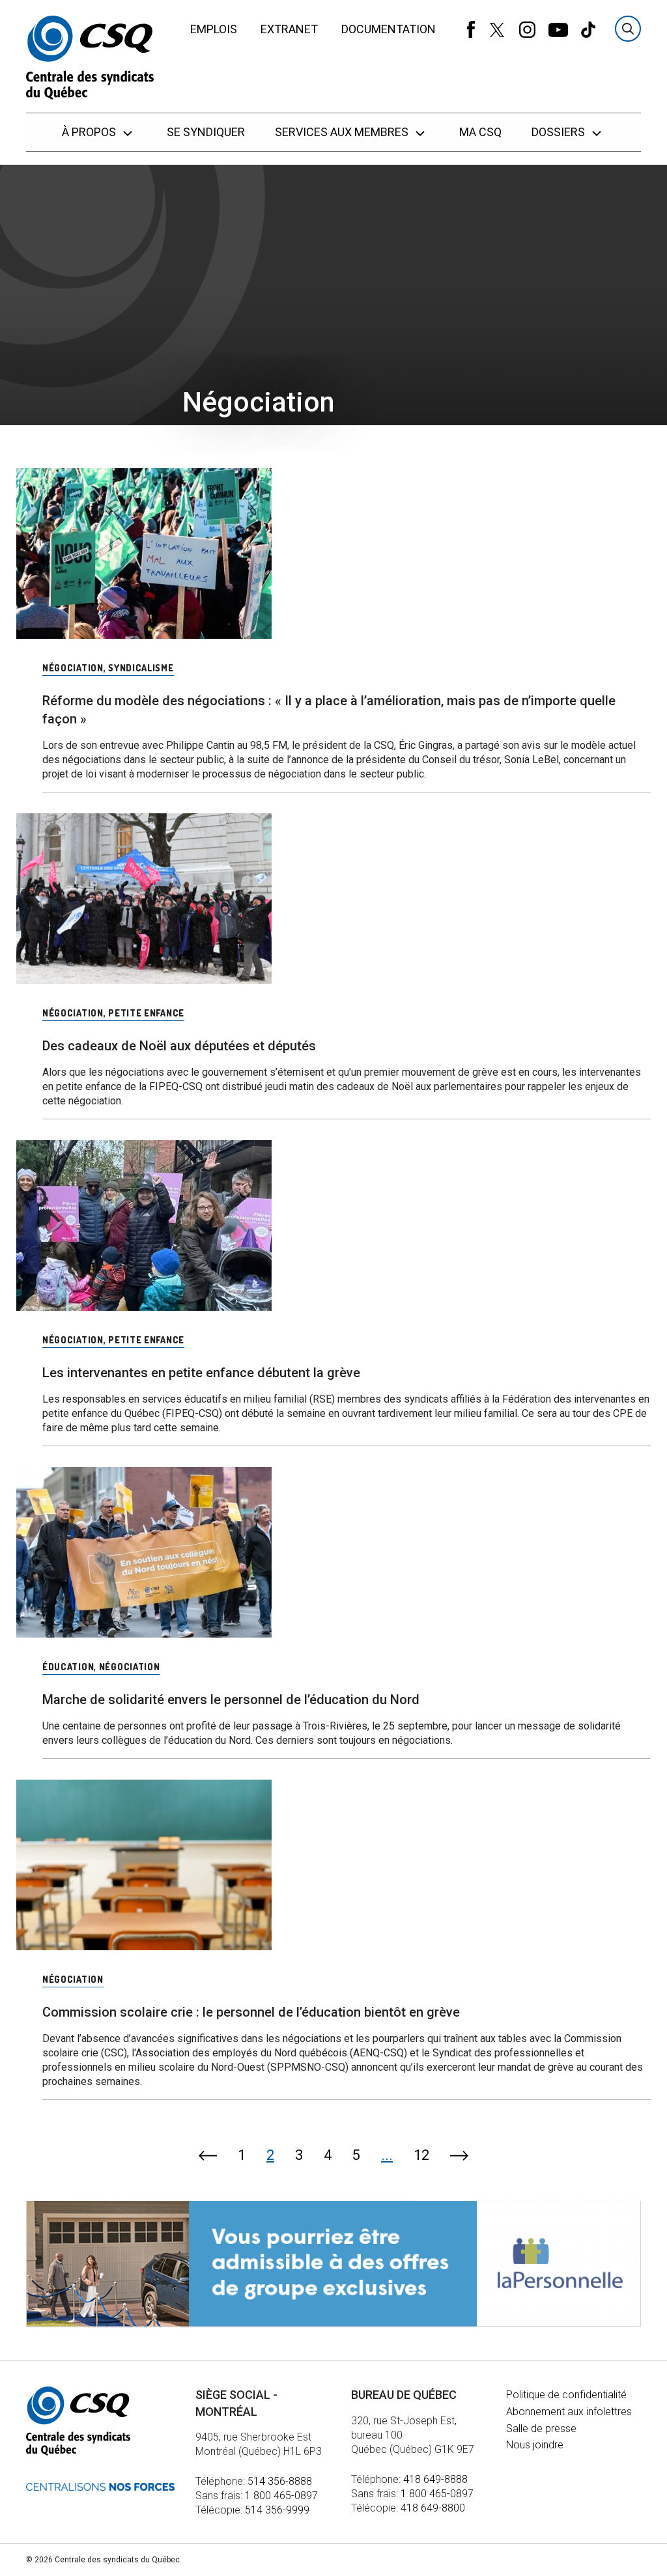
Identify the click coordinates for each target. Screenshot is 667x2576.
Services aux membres (343, 132)
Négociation (73, 668)
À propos (90, 132)
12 (421, 2155)
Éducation (68, 1667)
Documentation (389, 29)
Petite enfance (146, 1013)
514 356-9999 (277, 2510)
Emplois (214, 29)
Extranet (289, 29)
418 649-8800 (433, 2508)
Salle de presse (541, 2429)
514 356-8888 (280, 2481)
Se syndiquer (206, 132)
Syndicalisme (141, 668)
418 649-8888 (435, 2479)
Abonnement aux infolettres (569, 2412)
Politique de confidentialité (566, 2395)
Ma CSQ (480, 132)
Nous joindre (535, 2445)
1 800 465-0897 (281, 2496)
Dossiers (560, 132)
